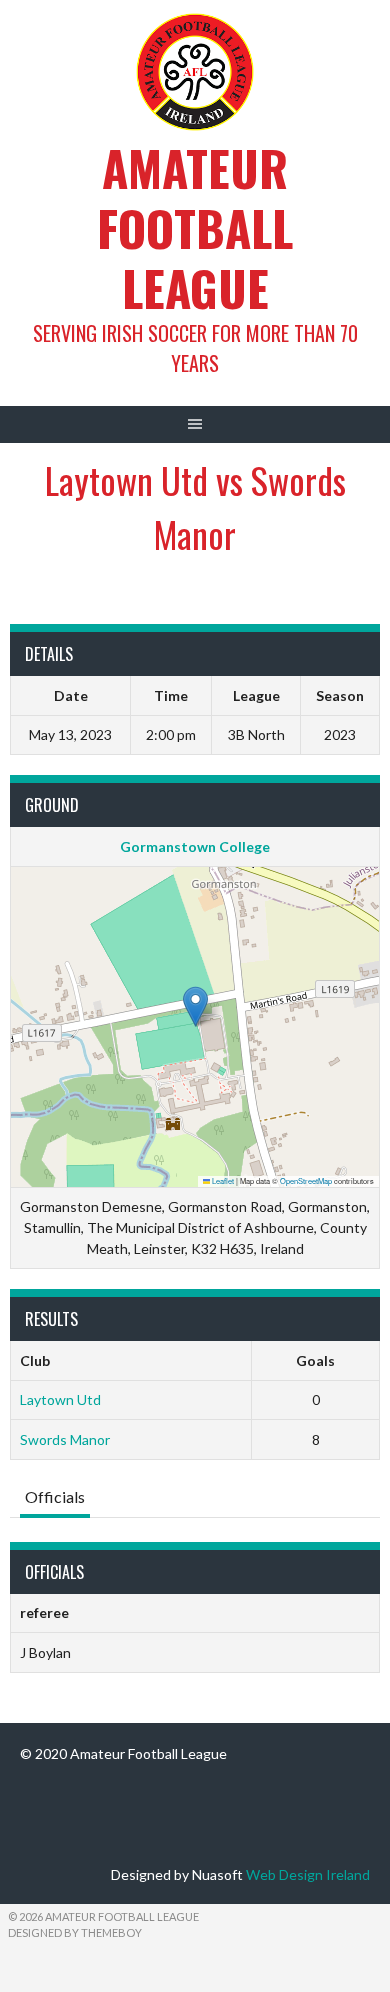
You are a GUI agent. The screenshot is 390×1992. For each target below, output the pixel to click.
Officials (55, 1496)
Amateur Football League (195, 227)
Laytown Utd (60, 1399)
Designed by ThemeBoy (75, 1932)
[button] (195, 1006)
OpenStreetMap (306, 1180)
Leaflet (222, 1180)
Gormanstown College (195, 846)
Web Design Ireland (308, 1874)
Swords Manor (65, 1439)
